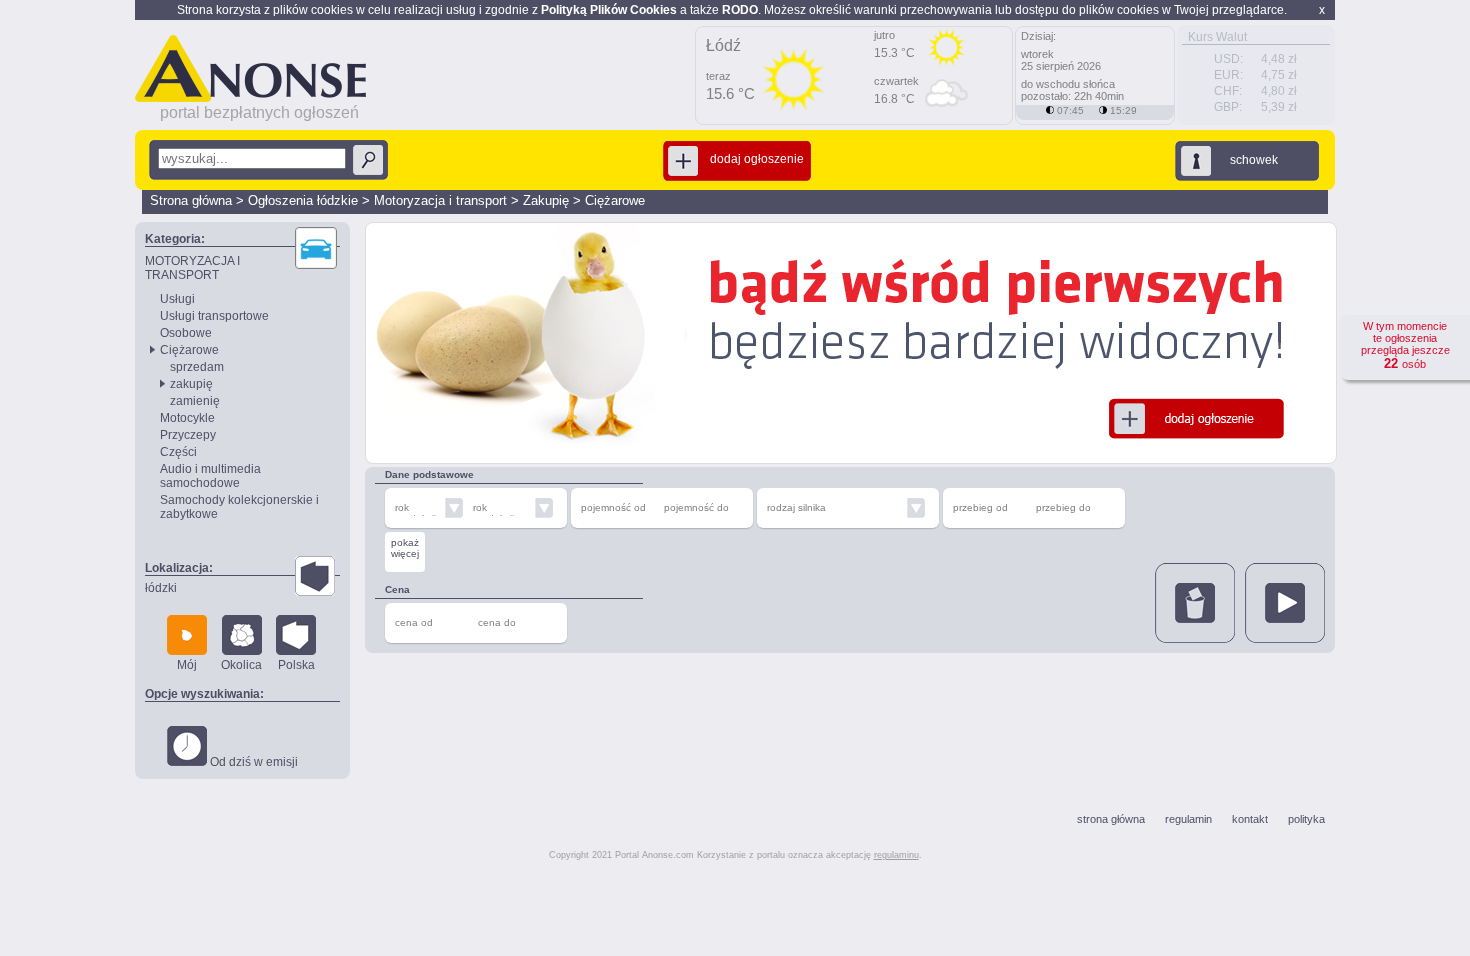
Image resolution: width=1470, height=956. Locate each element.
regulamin (1188, 819)
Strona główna (191, 200)
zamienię (195, 401)
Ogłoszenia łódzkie (303, 200)
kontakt (1250, 819)
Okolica (241, 665)
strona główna (1111, 819)
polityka (1306, 819)
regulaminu (896, 855)
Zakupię (546, 200)
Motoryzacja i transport (440, 200)
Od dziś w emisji (252, 762)
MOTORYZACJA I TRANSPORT (192, 268)
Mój (187, 665)
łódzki (161, 588)
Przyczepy (188, 435)
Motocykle (187, 418)
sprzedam (197, 367)
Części (178, 452)
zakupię (191, 384)
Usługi (177, 299)
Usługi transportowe (214, 316)
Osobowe (186, 333)
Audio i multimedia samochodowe (210, 476)
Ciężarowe (615, 200)
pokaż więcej (405, 548)
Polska (296, 665)
